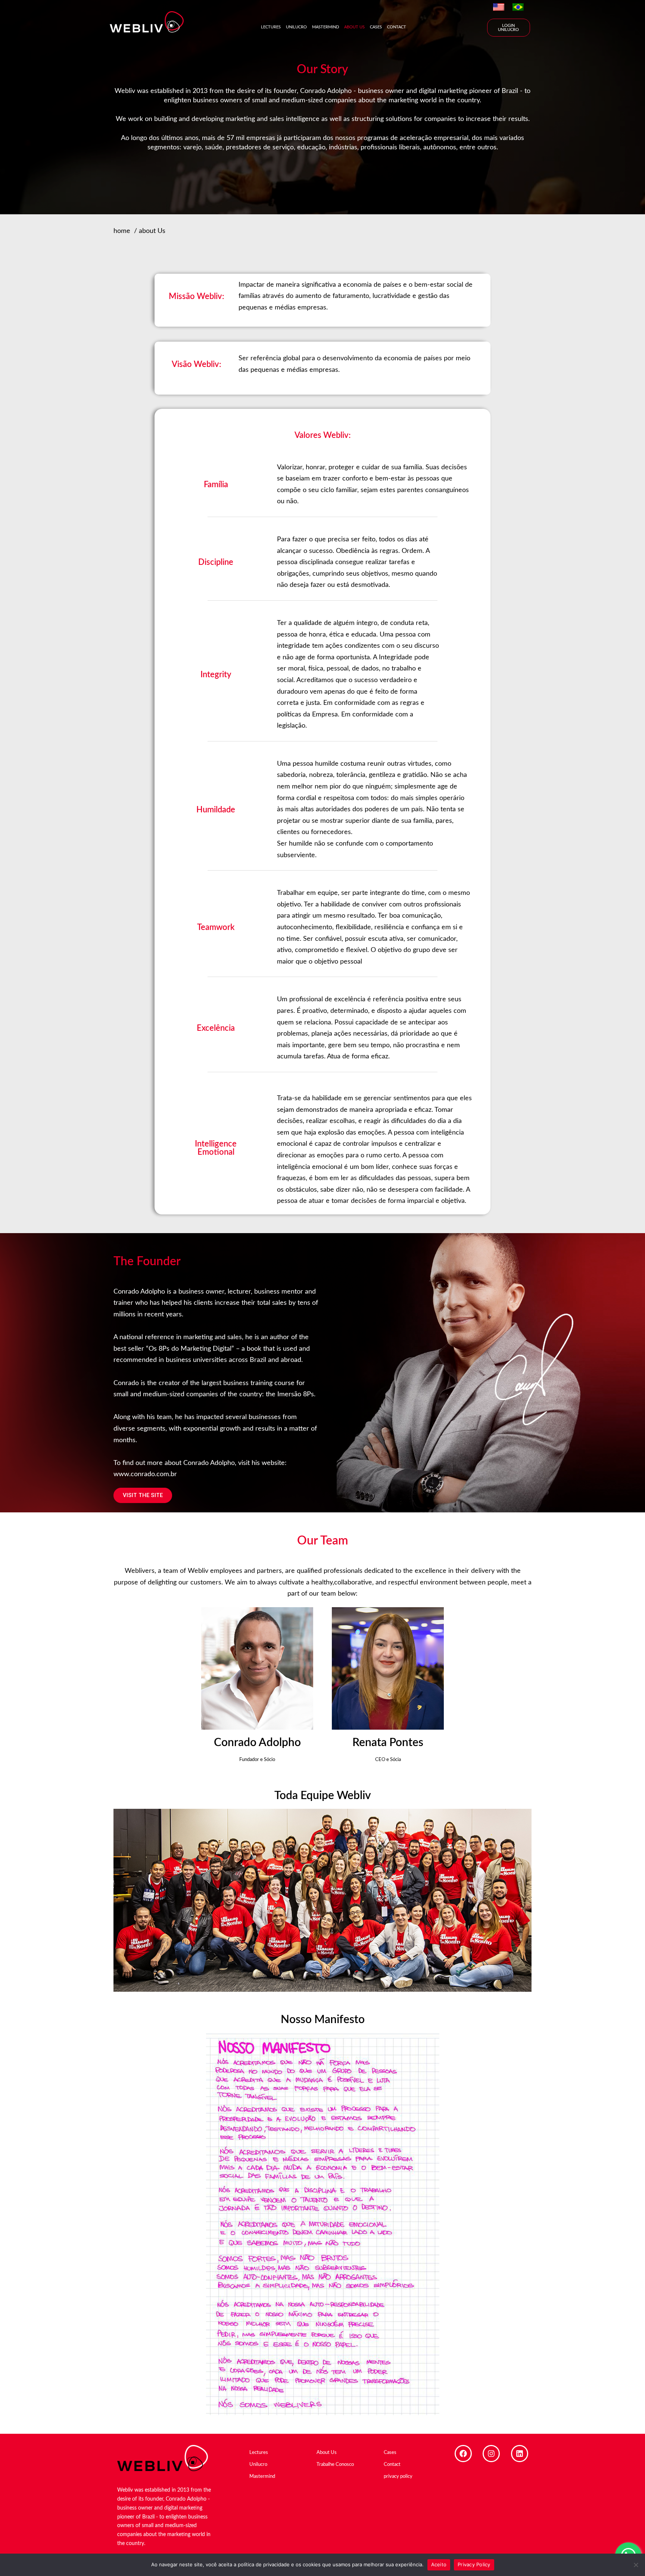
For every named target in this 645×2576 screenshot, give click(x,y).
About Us (354, 27)
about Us (152, 231)
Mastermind (325, 27)
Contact (397, 27)
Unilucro (296, 27)
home (122, 231)
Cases (376, 27)
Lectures (271, 27)
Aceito (439, 2564)
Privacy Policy (474, 2564)
